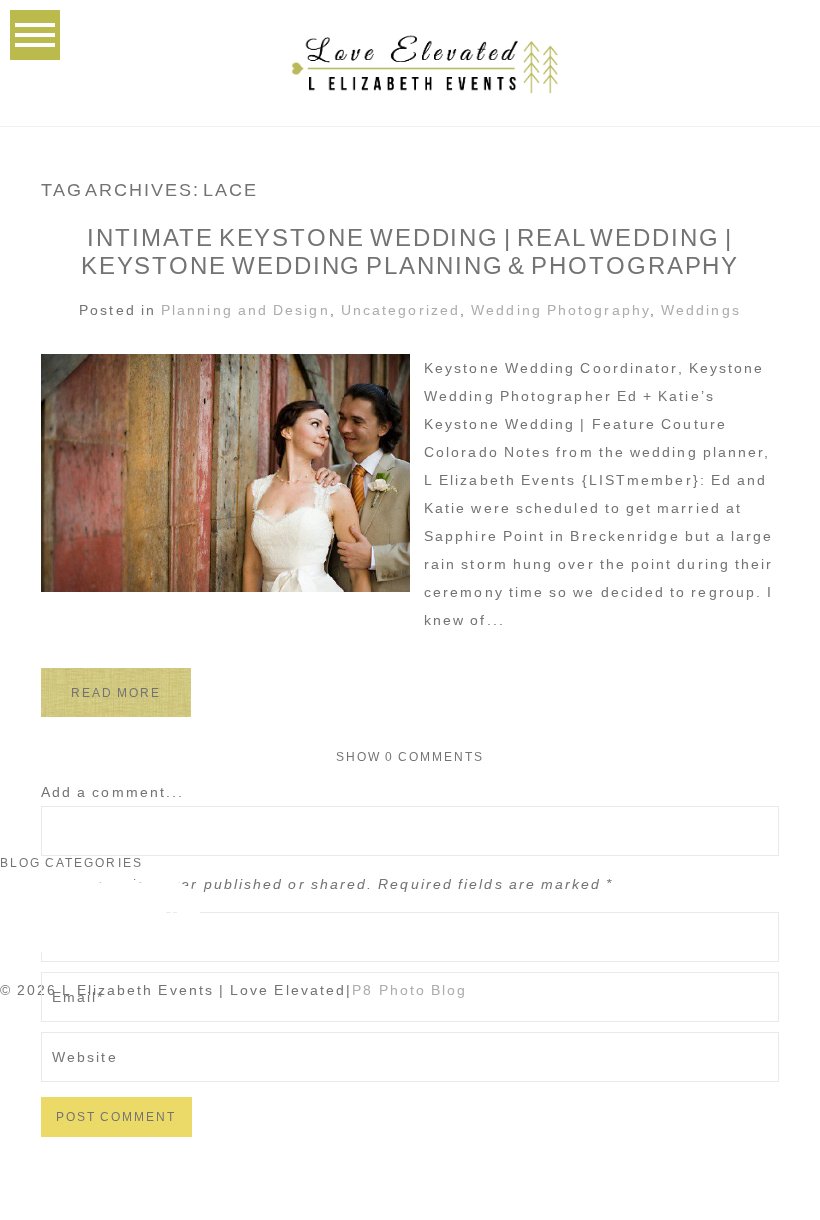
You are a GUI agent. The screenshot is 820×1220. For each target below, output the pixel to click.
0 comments (410, 757)
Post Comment (116, 1117)
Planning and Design (245, 310)
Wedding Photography (560, 310)
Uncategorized (400, 310)
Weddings (701, 310)
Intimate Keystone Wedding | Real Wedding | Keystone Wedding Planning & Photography (410, 252)
